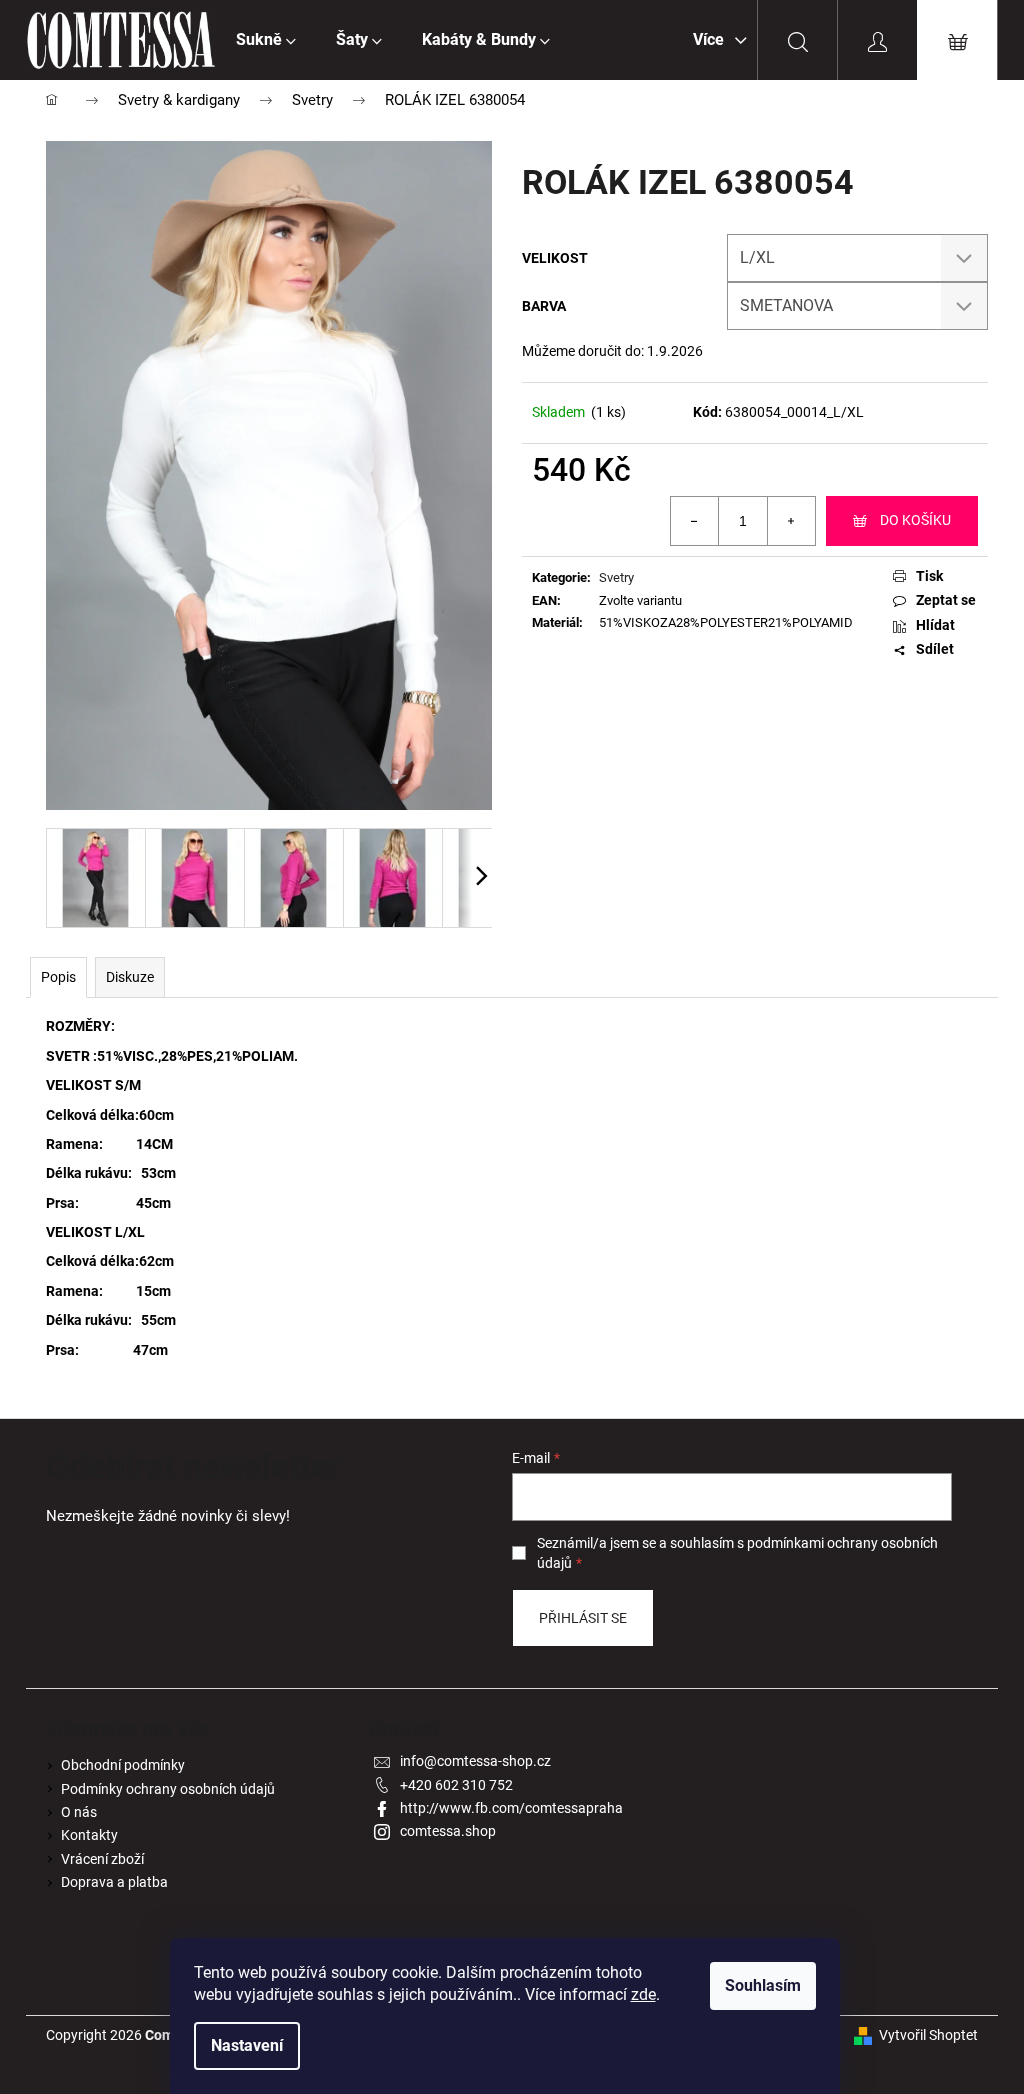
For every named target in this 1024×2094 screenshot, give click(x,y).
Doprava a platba (114, 1882)
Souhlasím (763, 1985)
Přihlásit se (583, 1618)
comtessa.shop (448, 1831)
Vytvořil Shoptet (928, 2035)
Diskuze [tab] (130, 977)
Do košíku (915, 520)
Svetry (616, 577)
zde (643, 1994)
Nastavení (247, 2045)
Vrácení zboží (102, 1859)
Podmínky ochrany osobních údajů (168, 1789)
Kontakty (89, 1835)
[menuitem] (266, 40)
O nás (79, 1812)
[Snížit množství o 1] (695, 521)
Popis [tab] (58, 977)
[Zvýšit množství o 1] (791, 521)
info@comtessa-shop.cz (475, 1761)
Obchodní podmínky (123, 1765)
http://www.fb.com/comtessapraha (511, 1808)
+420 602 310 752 (456, 1785)
